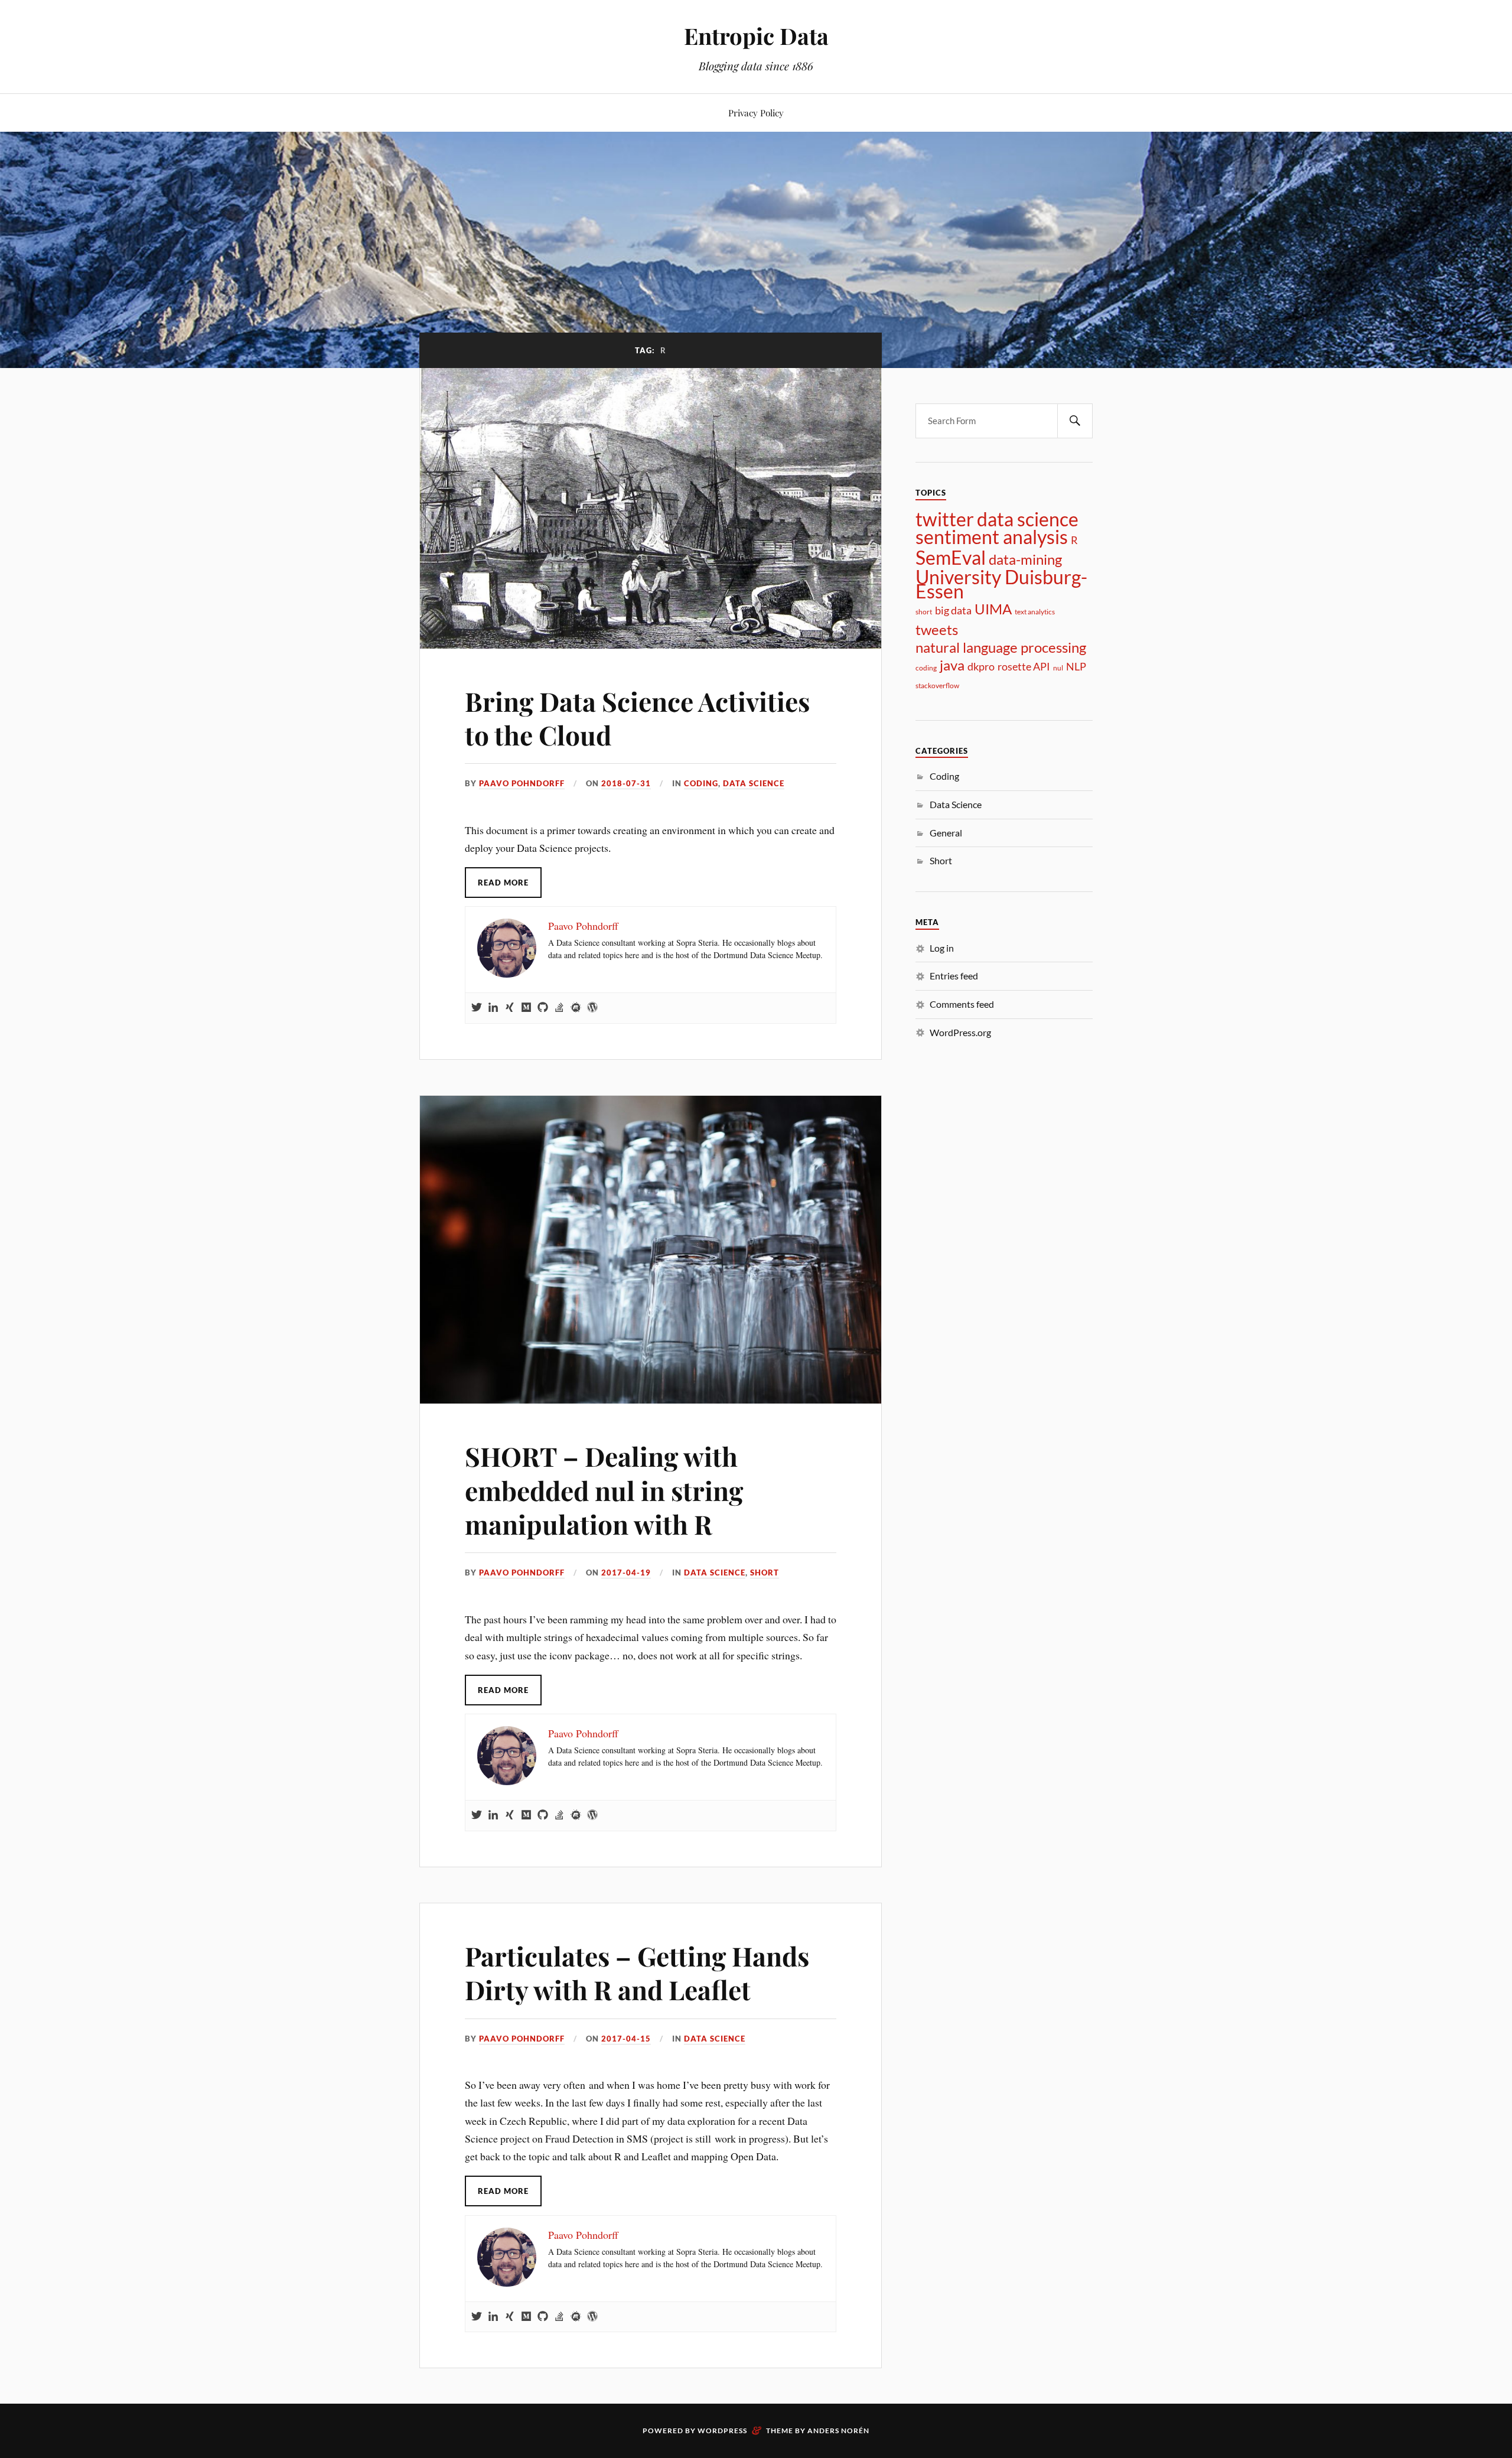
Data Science (754, 783)
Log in (942, 948)
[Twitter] (477, 1008)
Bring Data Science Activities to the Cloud (637, 718)
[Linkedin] (493, 1008)
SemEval (951, 558)
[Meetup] (576, 1008)
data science (1028, 519)
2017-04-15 (626, 2039)
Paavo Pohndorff (522, 783)
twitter (945, 519)
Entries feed (954, 976)
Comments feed (962, 1004)
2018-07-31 (626, 783)
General (946, 833)
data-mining (1025, 559)
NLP (1076, 666)
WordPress (722, 2431)
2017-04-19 (626, 1573)
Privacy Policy (756, 113)
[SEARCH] (1075, 421)
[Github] (543, 1008)
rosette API (1024, 666)
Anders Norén (838, 2431)
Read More (503, 883)
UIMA (993, 609)
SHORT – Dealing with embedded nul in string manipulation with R (604, 1490)
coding (926, 668)
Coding (701, 783)
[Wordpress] (592, 1008)
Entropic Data (756, 36)
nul (1058, 668)
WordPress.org (960, 1032)
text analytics (1035, 612)
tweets (937, 630)
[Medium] (526, 1008)
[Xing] (510, 1008)
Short (765, 1573)
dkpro (981, 666)
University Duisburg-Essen (1001, 584)
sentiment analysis (992, 537)
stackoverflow (937, 686)
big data (953, 610)
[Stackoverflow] (559, 1008)
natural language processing (1001, 647)
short (924, 612)
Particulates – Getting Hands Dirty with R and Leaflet (637, 1972)
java (952, 665)
